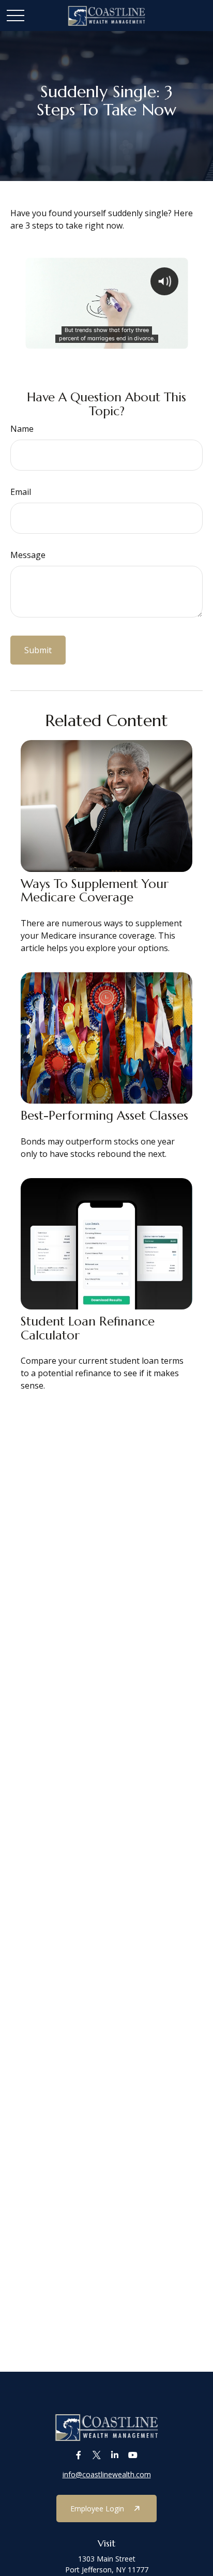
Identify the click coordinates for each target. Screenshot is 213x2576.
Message (28, 555)
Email (21, 492)
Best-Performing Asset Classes (104, 1116)
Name (22, 429)
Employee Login (97, 2509)
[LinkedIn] (115, 2455)
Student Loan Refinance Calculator (88, 1328)
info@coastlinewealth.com (107, 2474)
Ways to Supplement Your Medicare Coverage (95, 891)
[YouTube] (133, 2455)
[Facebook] (78, 2455)
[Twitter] (96, 2455)
